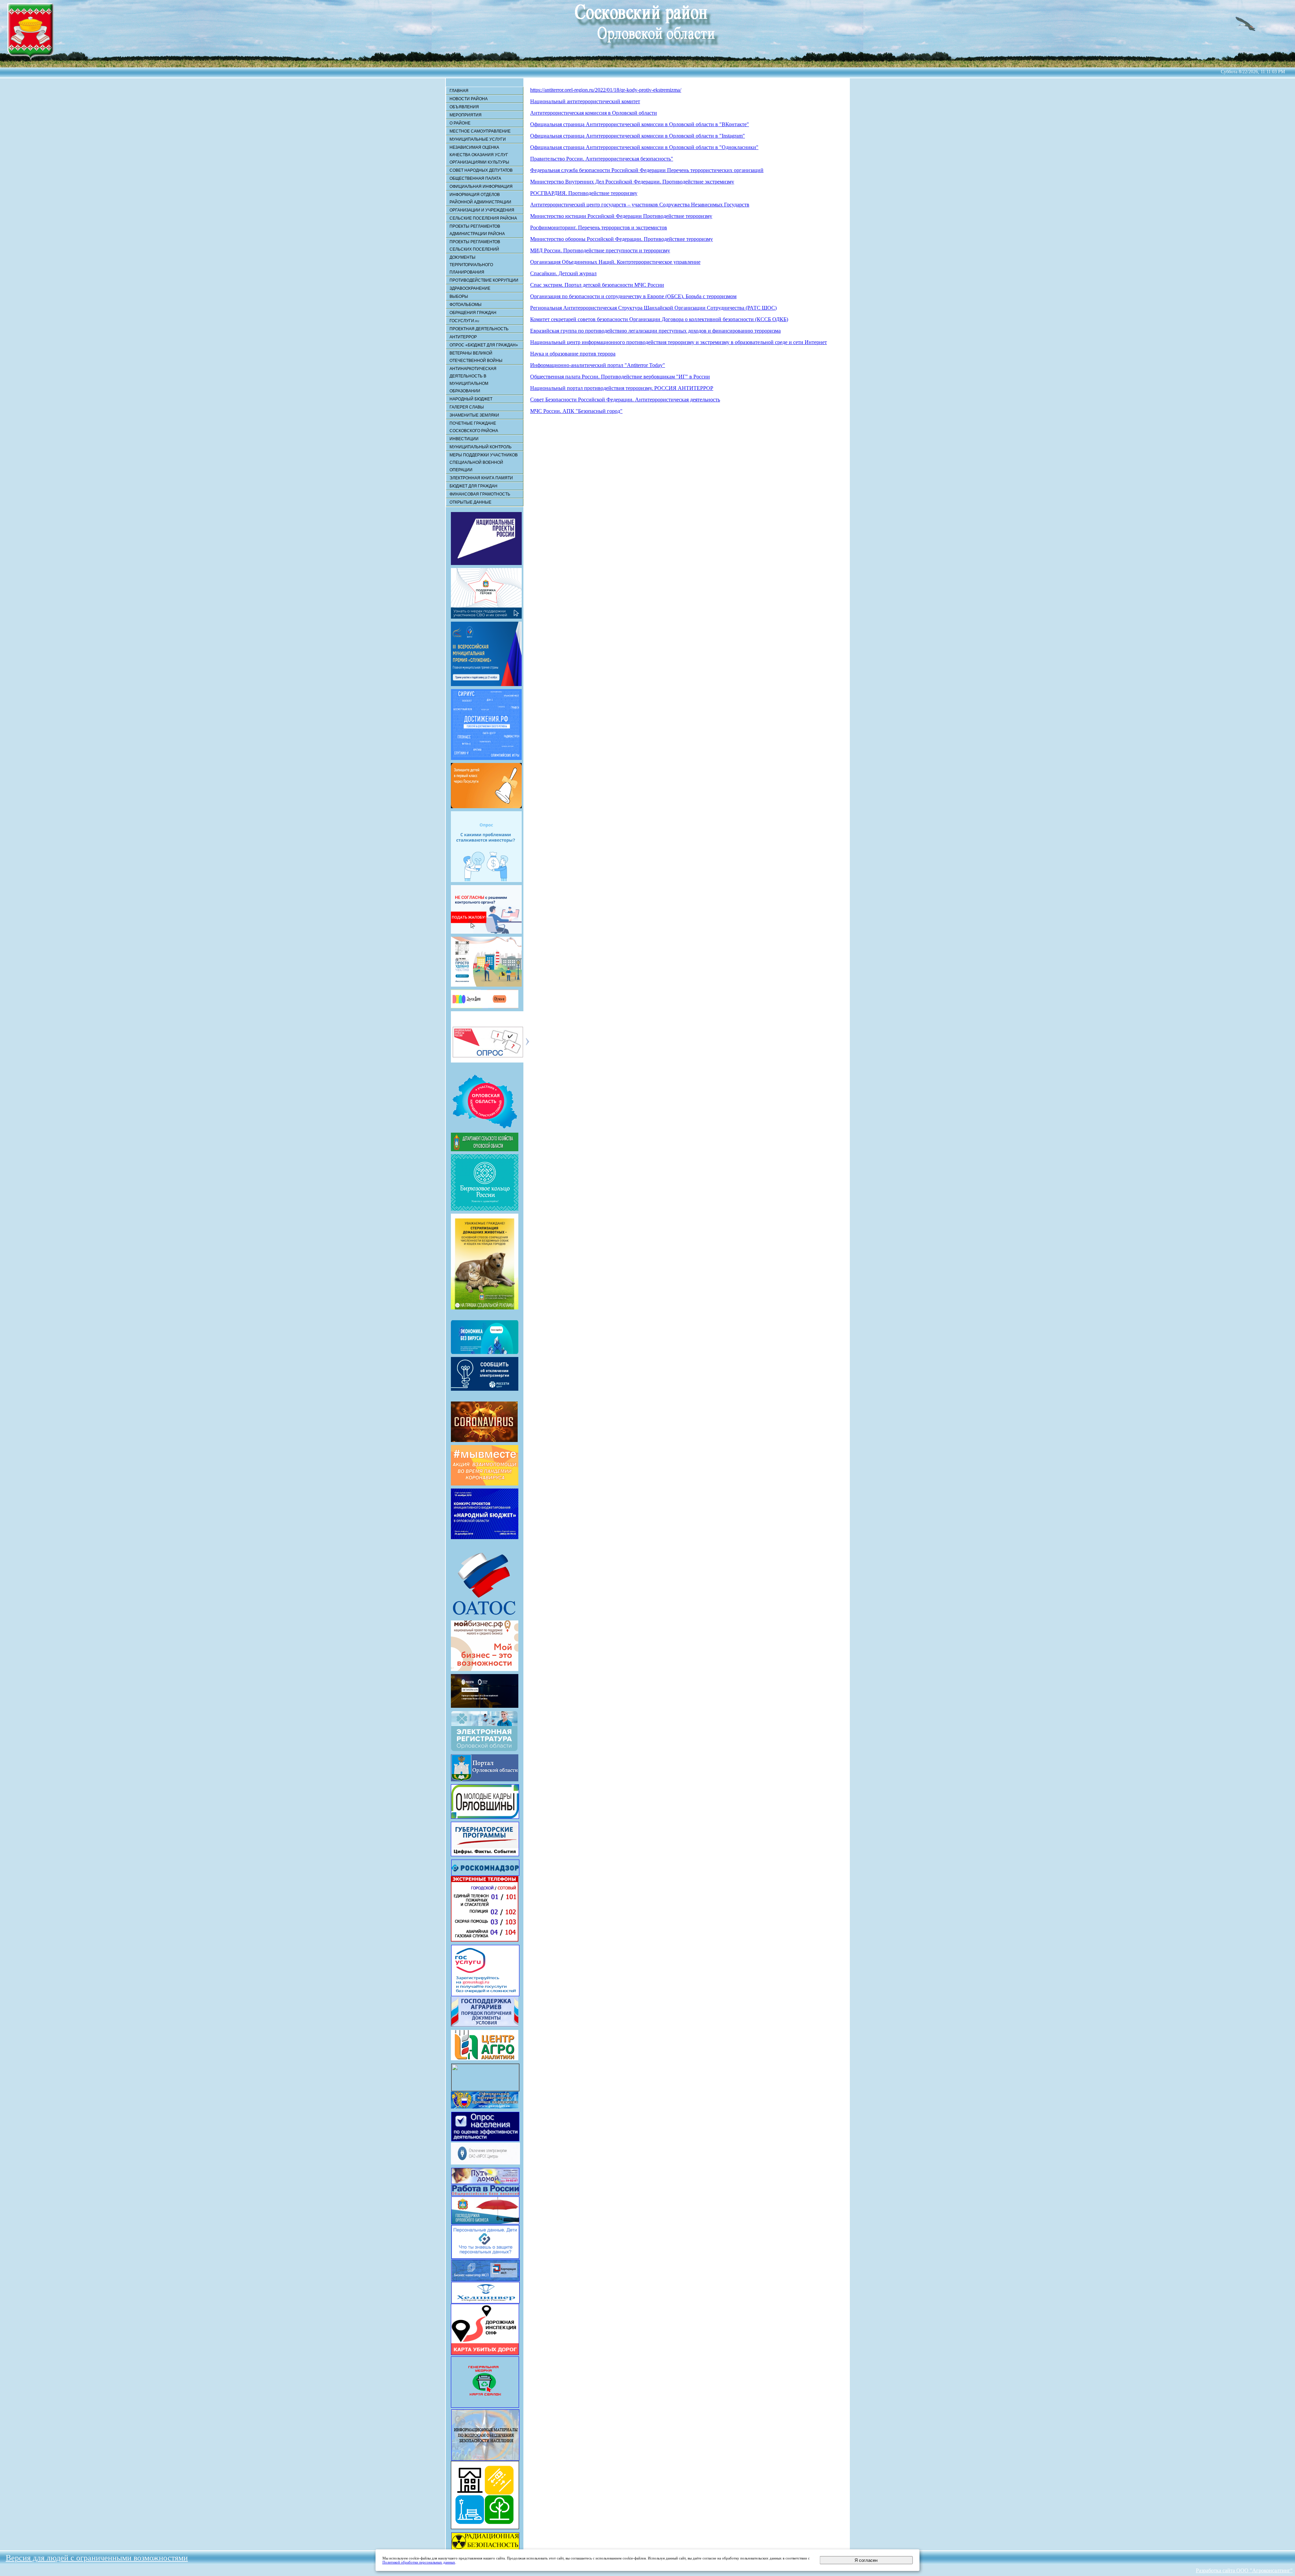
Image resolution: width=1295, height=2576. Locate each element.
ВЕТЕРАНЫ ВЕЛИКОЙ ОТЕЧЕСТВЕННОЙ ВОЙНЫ (476, 357)
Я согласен (866, 2560)
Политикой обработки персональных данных (419, 2562)
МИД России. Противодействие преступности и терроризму (600, 250)
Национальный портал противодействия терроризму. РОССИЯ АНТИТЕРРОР (622, 388)
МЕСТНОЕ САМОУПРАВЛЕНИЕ (480, 131)
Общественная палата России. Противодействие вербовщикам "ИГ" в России (620, 377)
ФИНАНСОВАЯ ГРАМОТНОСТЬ (480, 494)
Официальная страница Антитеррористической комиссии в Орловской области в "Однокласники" (644, 147)
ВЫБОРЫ (459, 296)
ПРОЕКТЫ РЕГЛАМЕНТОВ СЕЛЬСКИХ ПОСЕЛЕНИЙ (475, 246)
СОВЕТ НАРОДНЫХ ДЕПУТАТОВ (481, 170)
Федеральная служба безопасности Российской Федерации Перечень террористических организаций (647, 170)
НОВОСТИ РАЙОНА (469, 99)
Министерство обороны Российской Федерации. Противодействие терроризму (622, 239)
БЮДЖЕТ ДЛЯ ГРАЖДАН (473, 486)
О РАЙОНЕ (460, 123)
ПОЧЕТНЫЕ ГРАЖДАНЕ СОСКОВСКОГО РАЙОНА (474, 427)
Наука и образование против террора (573, 354)
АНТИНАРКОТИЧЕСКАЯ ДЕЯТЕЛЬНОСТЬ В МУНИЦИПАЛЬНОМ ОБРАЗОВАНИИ (473, 380)
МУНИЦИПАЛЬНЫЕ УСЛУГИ (478, 139)
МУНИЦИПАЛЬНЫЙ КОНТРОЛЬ (481, 447)
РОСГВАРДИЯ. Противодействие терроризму (584, 193)
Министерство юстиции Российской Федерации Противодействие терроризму (621, 216)
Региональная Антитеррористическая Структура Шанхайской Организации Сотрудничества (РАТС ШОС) (653, 308)
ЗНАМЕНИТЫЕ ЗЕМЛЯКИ (474, 415)
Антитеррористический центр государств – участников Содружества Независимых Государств (640, 205)
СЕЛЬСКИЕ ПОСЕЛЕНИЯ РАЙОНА (483, 218)
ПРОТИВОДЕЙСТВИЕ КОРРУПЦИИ (484, 280)
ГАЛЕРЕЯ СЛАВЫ (467, 407)
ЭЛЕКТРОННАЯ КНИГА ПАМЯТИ (481, 478)
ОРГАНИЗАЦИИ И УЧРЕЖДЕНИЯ (482, 210)
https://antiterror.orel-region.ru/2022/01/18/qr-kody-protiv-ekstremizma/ (606, 90)
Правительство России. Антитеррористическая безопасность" (602, 159)
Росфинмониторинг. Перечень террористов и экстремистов (599, 228)
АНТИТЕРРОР (463, 337)
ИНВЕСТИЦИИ (464, 439)
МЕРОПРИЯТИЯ (466, 115)
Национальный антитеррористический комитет (585, 101)
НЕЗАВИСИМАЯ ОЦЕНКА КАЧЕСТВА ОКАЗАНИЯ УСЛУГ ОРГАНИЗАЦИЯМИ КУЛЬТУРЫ (479, 155)
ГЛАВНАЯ (459, 91)
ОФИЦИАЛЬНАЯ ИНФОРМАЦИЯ (481, 187)
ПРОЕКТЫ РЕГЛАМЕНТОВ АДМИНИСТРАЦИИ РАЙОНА (477, 230)
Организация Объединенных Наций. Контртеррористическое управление (615, 262)
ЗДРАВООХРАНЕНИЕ (470, 288)
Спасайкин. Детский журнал (563, 273)
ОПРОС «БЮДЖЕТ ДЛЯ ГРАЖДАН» (484, 345)
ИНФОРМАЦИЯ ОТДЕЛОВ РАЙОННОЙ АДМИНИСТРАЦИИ (480, 198)
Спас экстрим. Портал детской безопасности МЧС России (597, 285)
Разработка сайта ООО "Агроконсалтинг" (1244, 2570)
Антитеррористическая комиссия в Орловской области (594, 113)
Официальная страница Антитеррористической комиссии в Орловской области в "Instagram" (638, 136)
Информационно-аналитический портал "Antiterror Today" (598, 365)
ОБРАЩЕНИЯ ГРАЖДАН (473, 313)
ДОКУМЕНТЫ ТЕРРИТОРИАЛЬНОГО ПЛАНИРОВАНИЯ (471, 265)
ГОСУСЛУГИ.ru (464, 321)
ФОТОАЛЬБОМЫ (466, 305)
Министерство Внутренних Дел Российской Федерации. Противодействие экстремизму (632, 182)
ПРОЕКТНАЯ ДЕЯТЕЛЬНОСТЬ (479, 329)
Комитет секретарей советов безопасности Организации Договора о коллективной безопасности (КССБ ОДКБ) (659, 319)
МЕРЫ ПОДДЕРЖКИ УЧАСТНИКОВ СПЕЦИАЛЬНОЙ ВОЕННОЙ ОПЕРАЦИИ (484, 462)
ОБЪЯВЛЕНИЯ (464, 107)
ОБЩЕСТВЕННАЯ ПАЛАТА (475, 178)
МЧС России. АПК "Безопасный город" (576, 411)
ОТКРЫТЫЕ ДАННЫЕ (470, 502)
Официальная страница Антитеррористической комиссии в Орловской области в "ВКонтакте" (640, 124)
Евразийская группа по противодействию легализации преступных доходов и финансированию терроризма (655, 331)
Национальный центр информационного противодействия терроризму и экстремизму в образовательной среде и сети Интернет (679, 342)
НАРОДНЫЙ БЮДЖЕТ (471, 399)
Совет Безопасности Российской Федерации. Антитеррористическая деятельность (625, 400)
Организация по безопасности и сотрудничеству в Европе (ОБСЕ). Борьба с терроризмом (633, 296)
